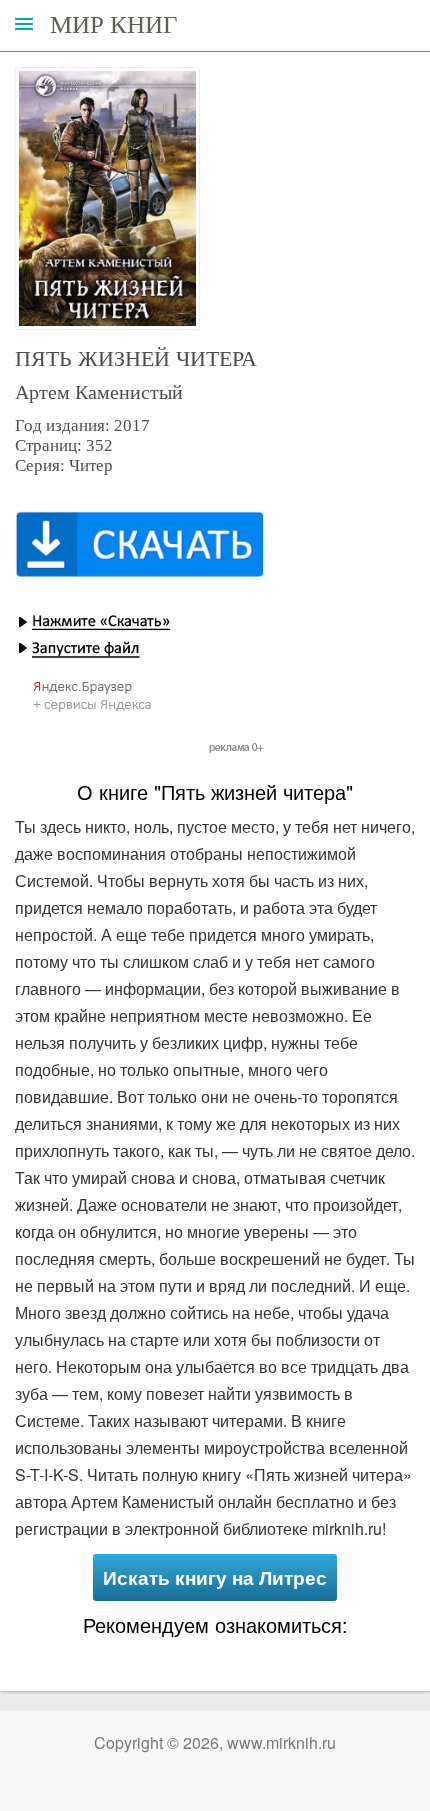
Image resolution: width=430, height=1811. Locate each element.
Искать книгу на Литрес (215, 1577)
